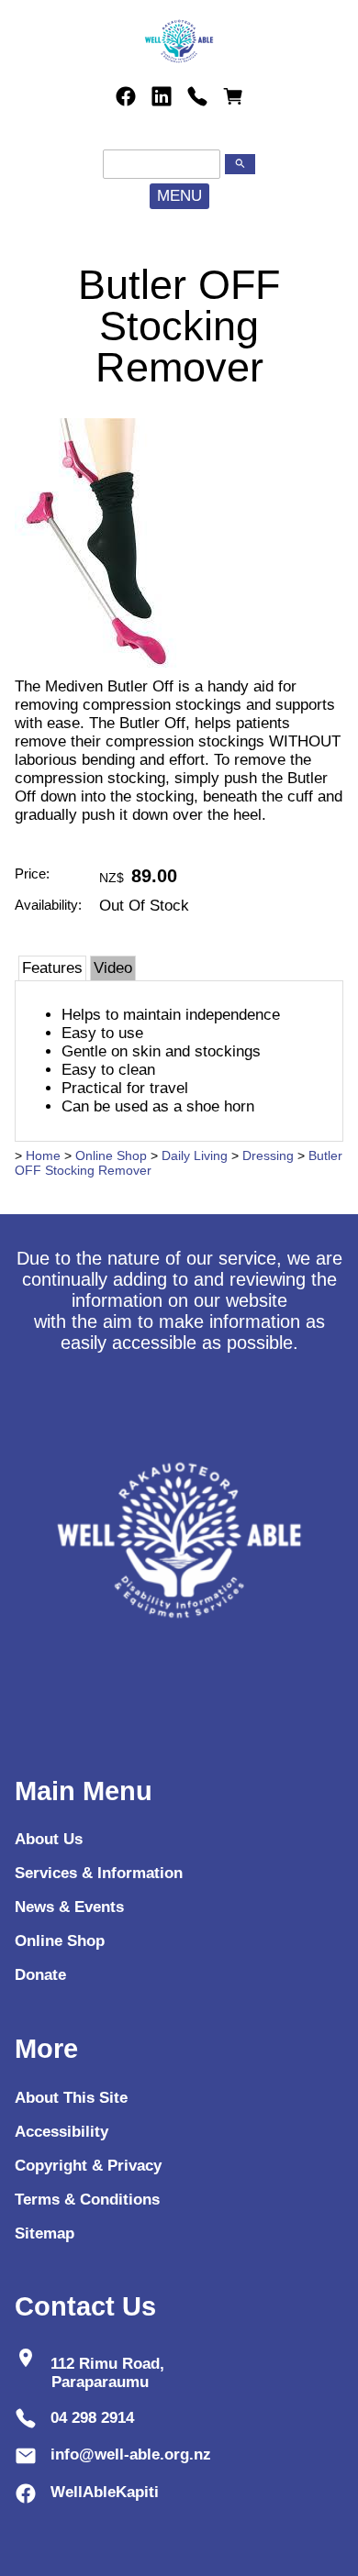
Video (113, 968)
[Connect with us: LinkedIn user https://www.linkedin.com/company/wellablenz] (162, 96)
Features (52, 968)
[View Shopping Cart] (233, 96)
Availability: (48, 905)
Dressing (268, 1155)
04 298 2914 (92, 2418)
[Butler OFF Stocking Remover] (96, 673)
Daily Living (195, 1155)
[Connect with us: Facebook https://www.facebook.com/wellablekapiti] (126, 96)
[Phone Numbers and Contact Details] (197, 96)
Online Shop (111, 1155)
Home (43, 1155)
